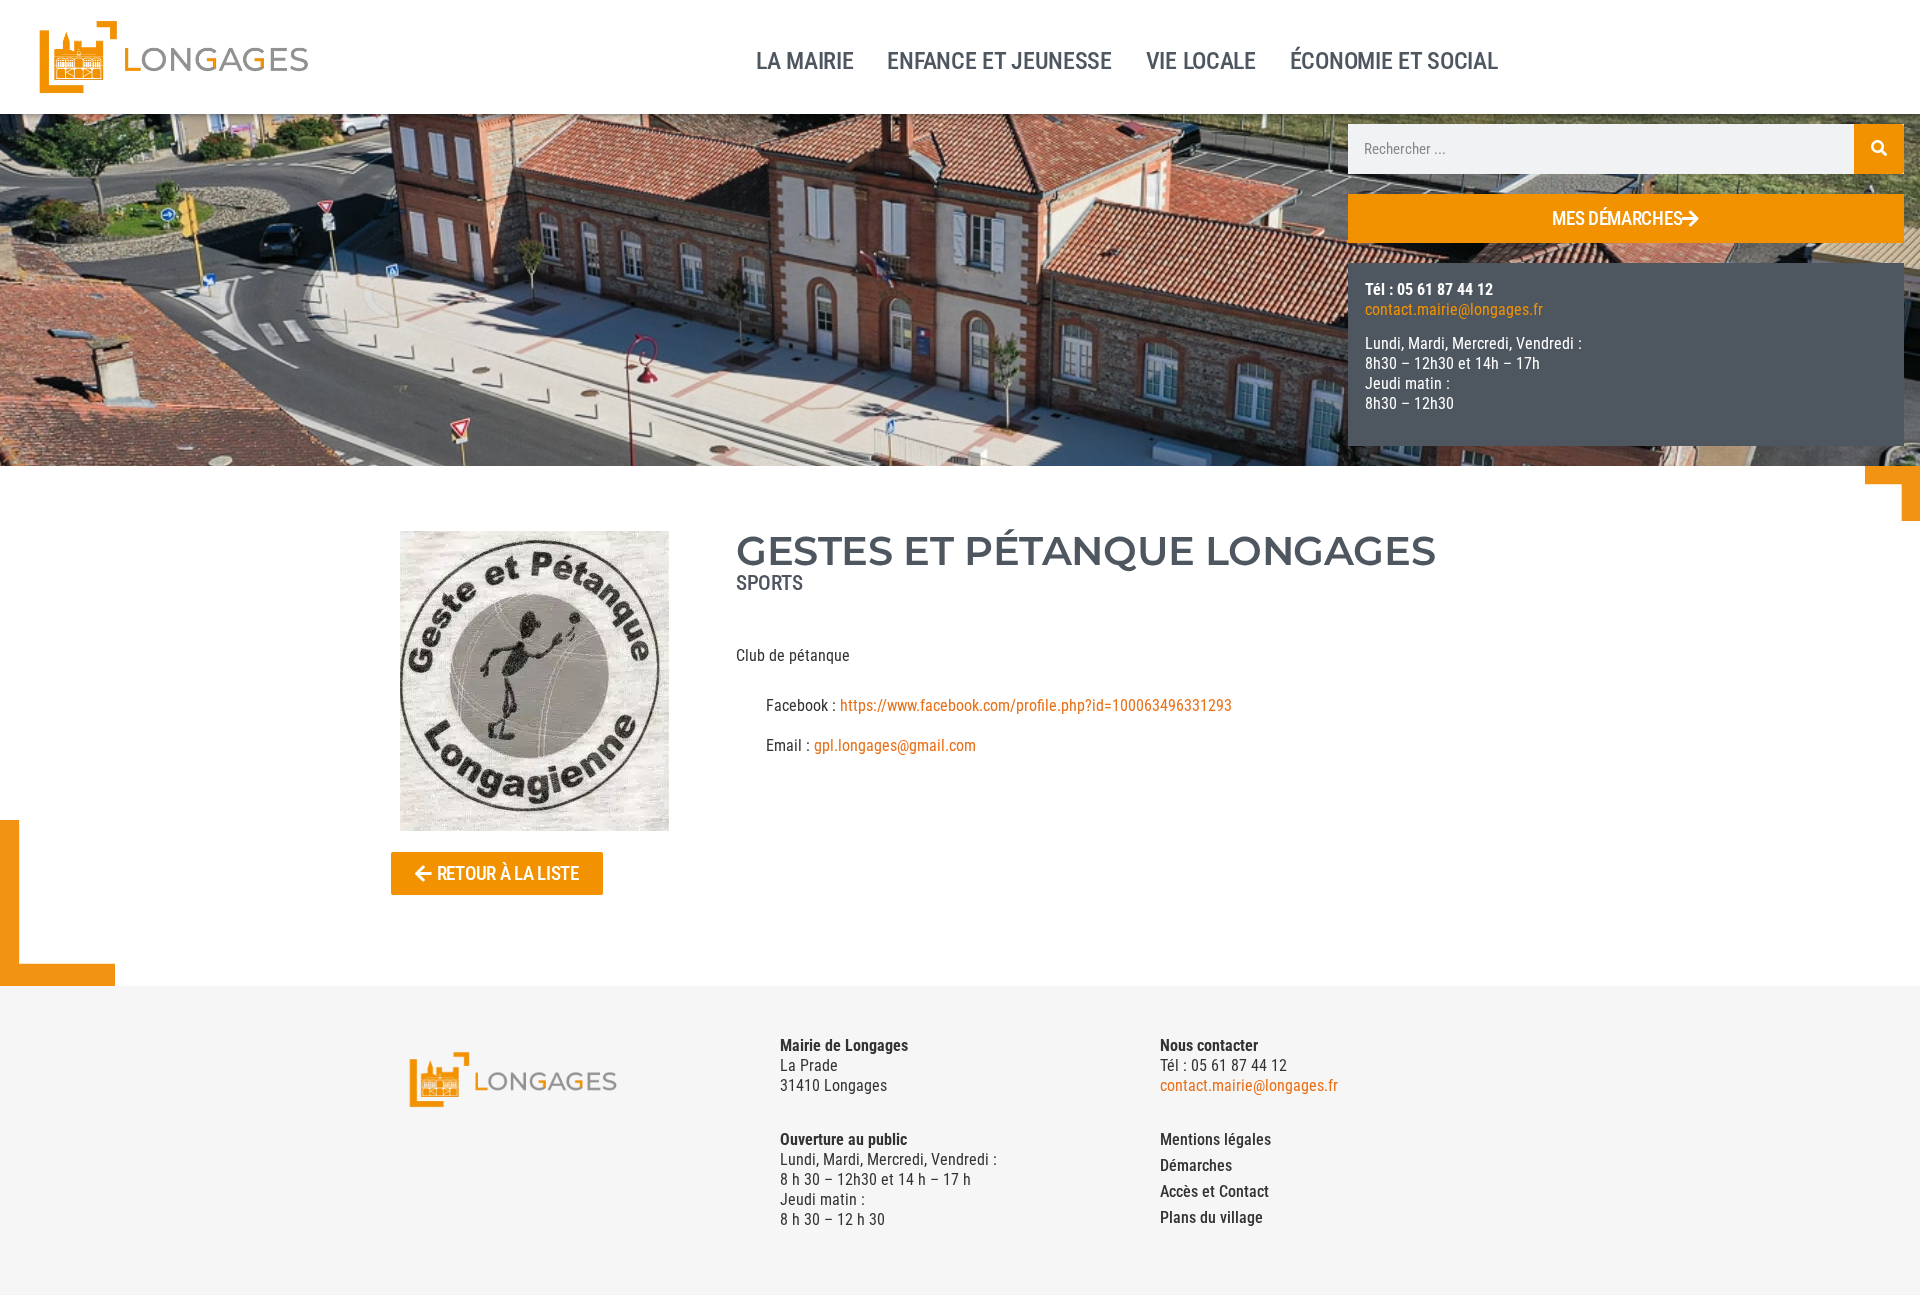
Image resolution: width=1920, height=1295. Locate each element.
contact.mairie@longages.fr (1454, 309)
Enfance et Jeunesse (999, 59)
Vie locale (1201, 59)
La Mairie (804, 59)
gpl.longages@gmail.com (895, 745)
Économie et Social (1394, 59)
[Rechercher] (1879, 149)
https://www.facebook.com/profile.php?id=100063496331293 (1036, 705)
